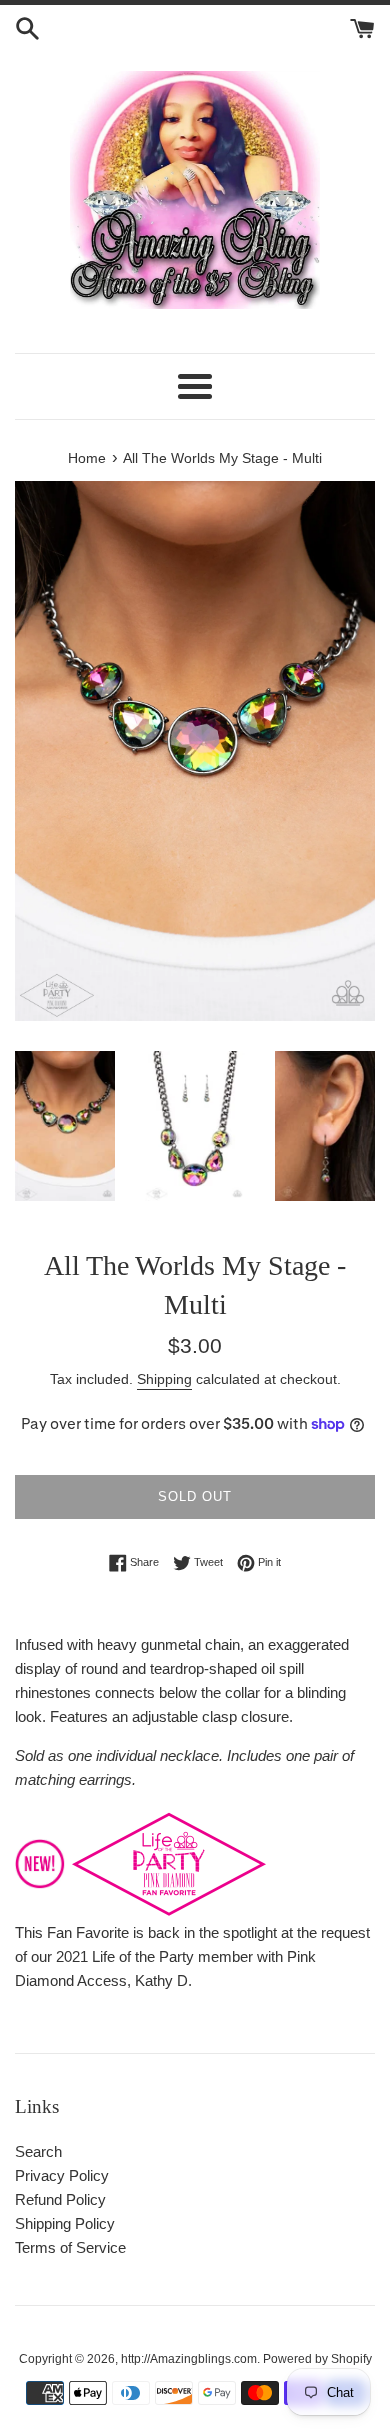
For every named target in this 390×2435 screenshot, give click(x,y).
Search (38, 2151)
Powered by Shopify (317, 2359)
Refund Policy (60, 2199)
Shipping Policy (65, 2223)
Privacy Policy (62, 2175)
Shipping (164, 1379)
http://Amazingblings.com (189, 2359)
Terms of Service (70, 2247)
